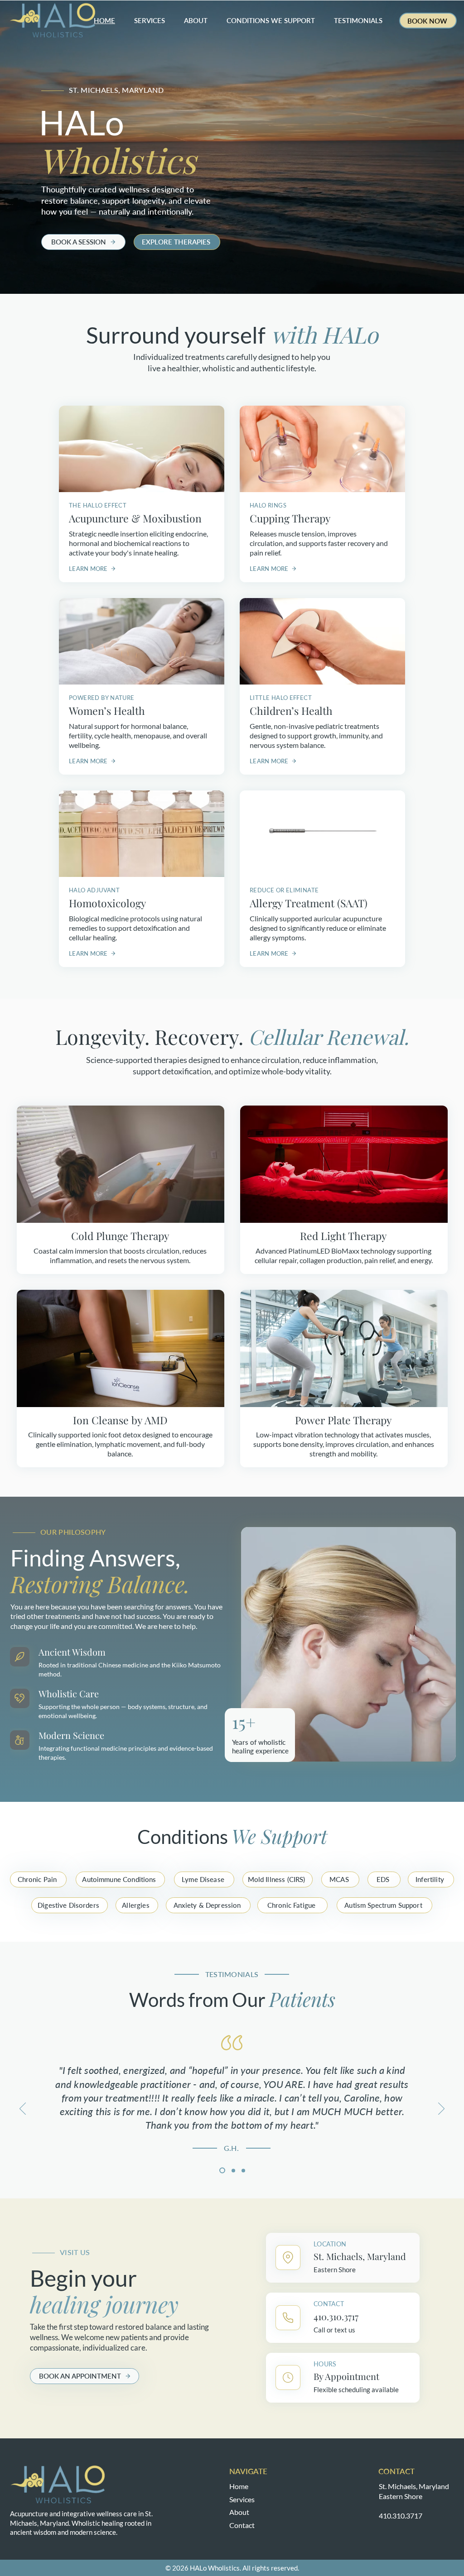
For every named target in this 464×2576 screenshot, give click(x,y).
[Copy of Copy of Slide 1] (243, 2170)
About (239, 2512)
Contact (242, 2525)
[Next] (441, 2109)
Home (239, 2486)
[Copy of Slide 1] (232, 2171)
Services (242, 2499)
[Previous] (23, 2109)
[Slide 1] (221, 2170)
